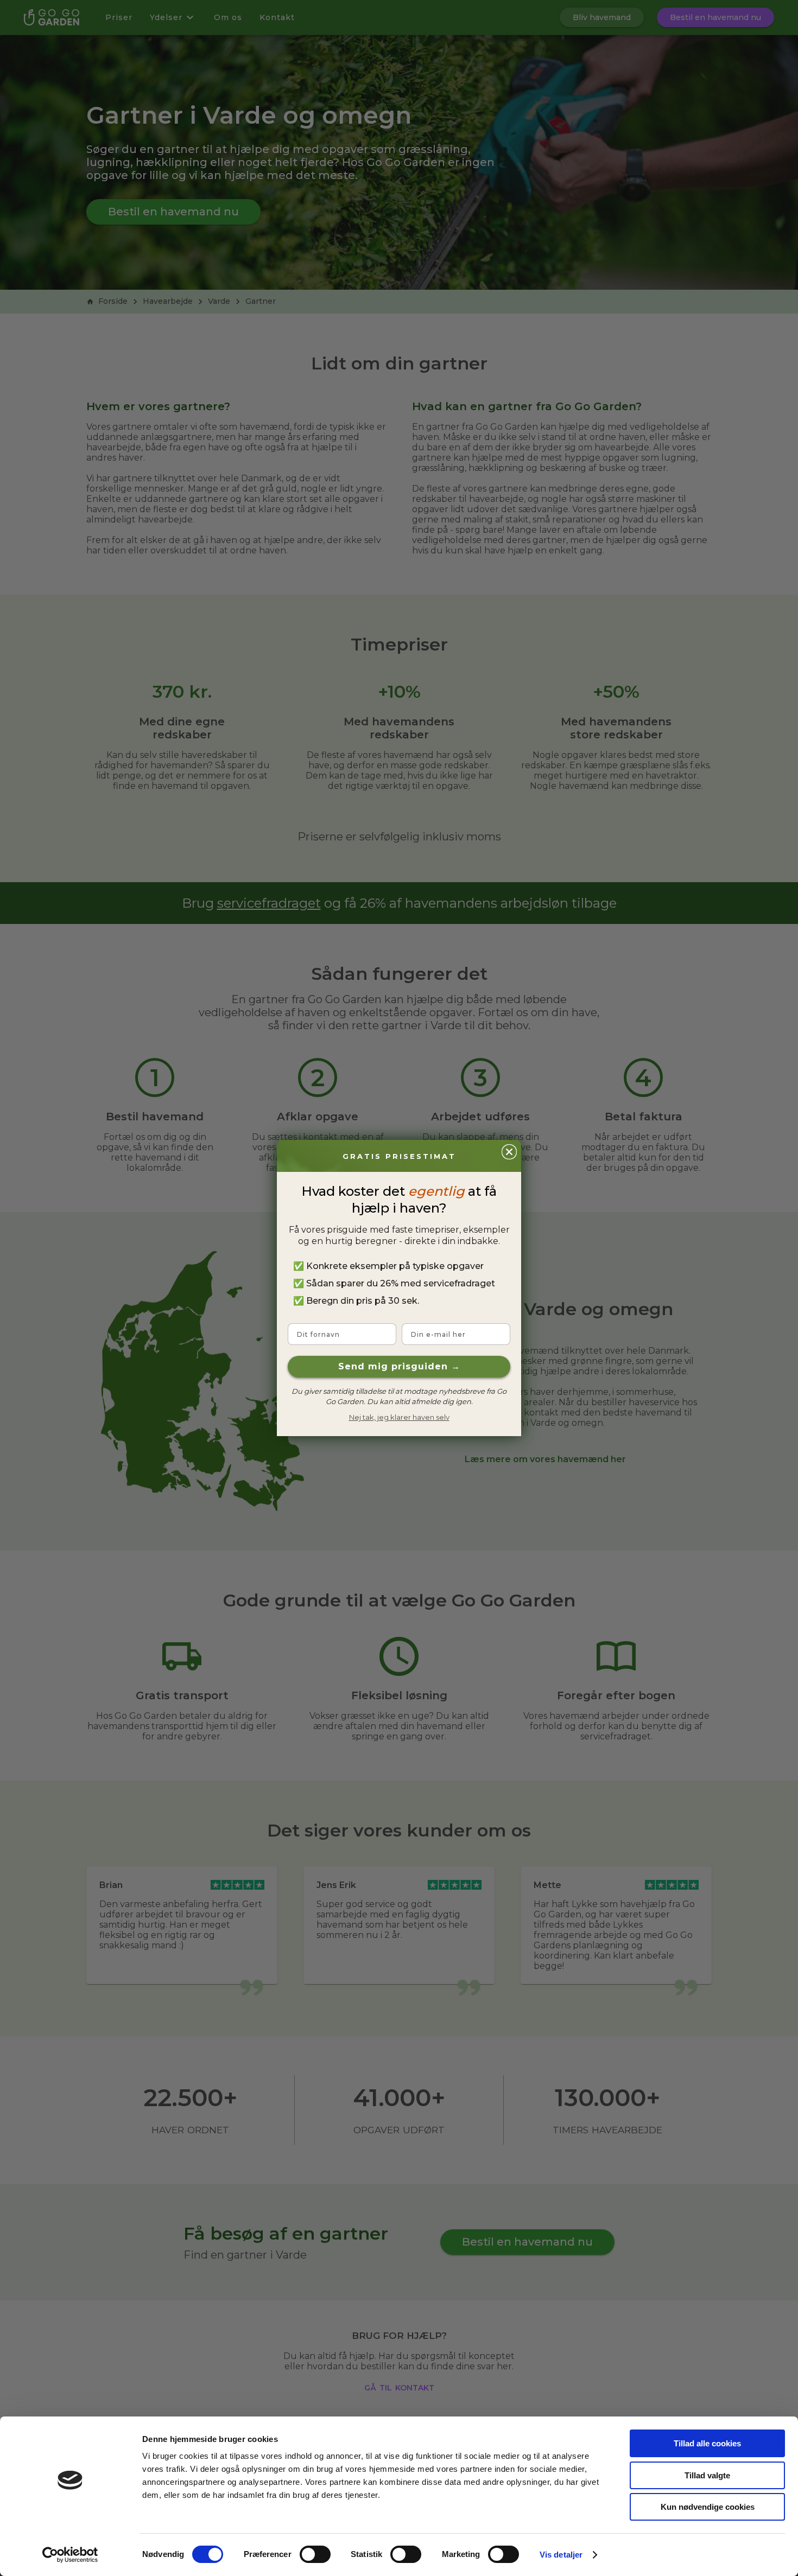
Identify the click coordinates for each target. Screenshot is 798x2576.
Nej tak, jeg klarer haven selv (399, 1417)
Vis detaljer (561, 2555)
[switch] (315, 2554)
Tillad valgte (707, 2475)
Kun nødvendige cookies (708, 2507)
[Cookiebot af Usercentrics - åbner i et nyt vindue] (70, 2555)
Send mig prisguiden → (399, 1366)
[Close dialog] (509, 1152)
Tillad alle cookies (707, 2443)
